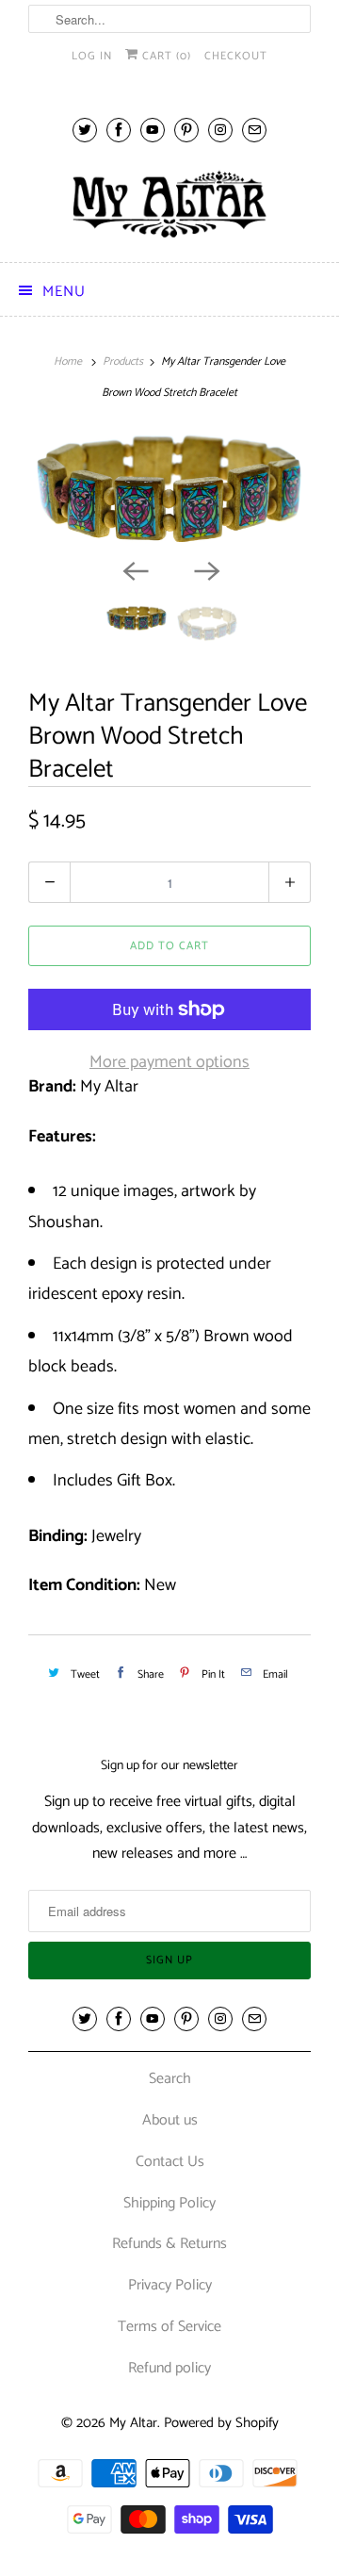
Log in (92, 56)
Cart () (165, 56)
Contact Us (170, 2162)
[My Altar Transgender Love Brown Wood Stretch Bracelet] (169, 490)
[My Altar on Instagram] (220, 130)
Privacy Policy (170, 2285)
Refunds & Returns (169, 2244)
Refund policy (169, 2368)
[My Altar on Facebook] (119, 130)
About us (170, 2120)
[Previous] (134, 569)
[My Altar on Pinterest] (186, 130)
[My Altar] (169, 204)
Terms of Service (169, 2327)
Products (123, 361)
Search (170, 2079)
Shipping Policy (169, 2203)
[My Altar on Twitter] (85, 130)
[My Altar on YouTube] (153, 130)
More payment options (169, 1062)
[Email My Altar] (254, 130)
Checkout (236, 56)
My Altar (133, 2423)
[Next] (205, 569)
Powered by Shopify (221, 2423)
